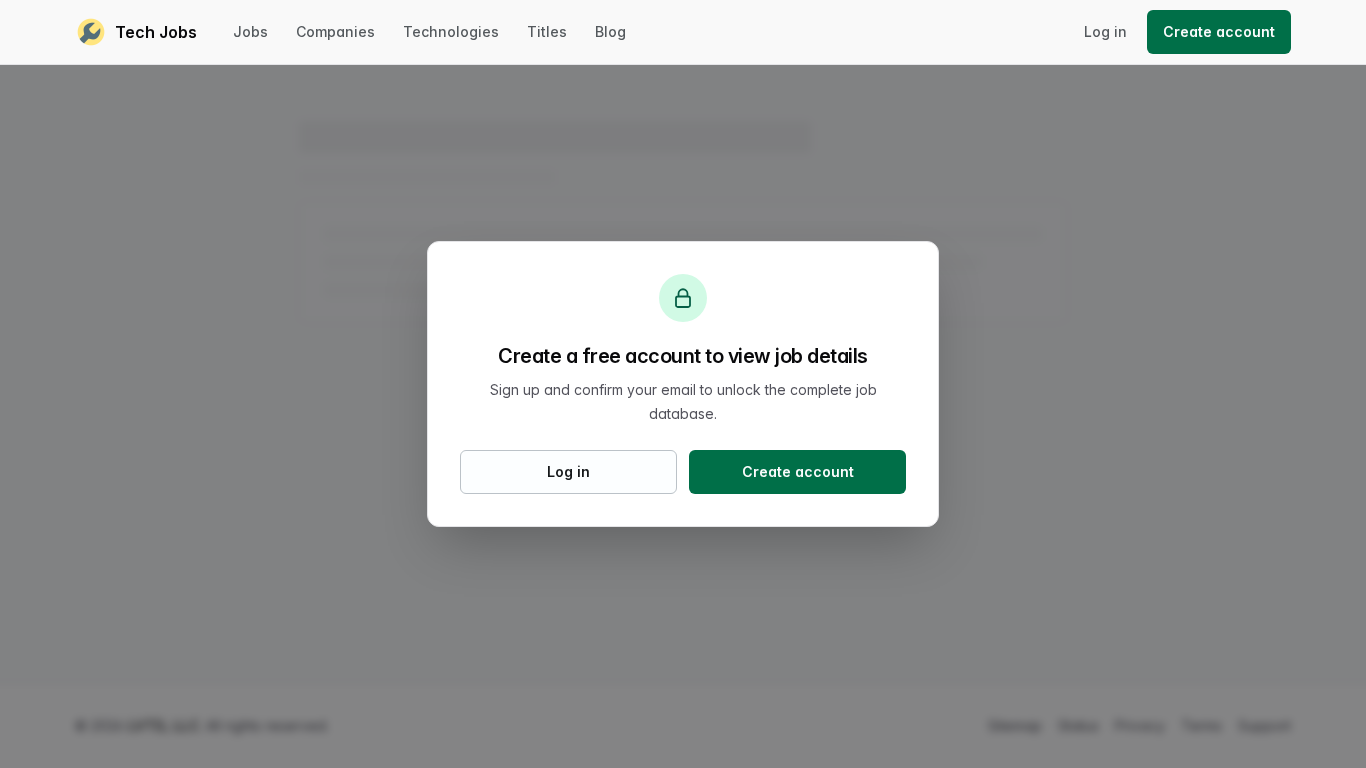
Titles (547, 31)
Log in (1105, 31)
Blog (610, 31)
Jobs (250, 31)
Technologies (451, 31)
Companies (335, 31)
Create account (1219, 31)
